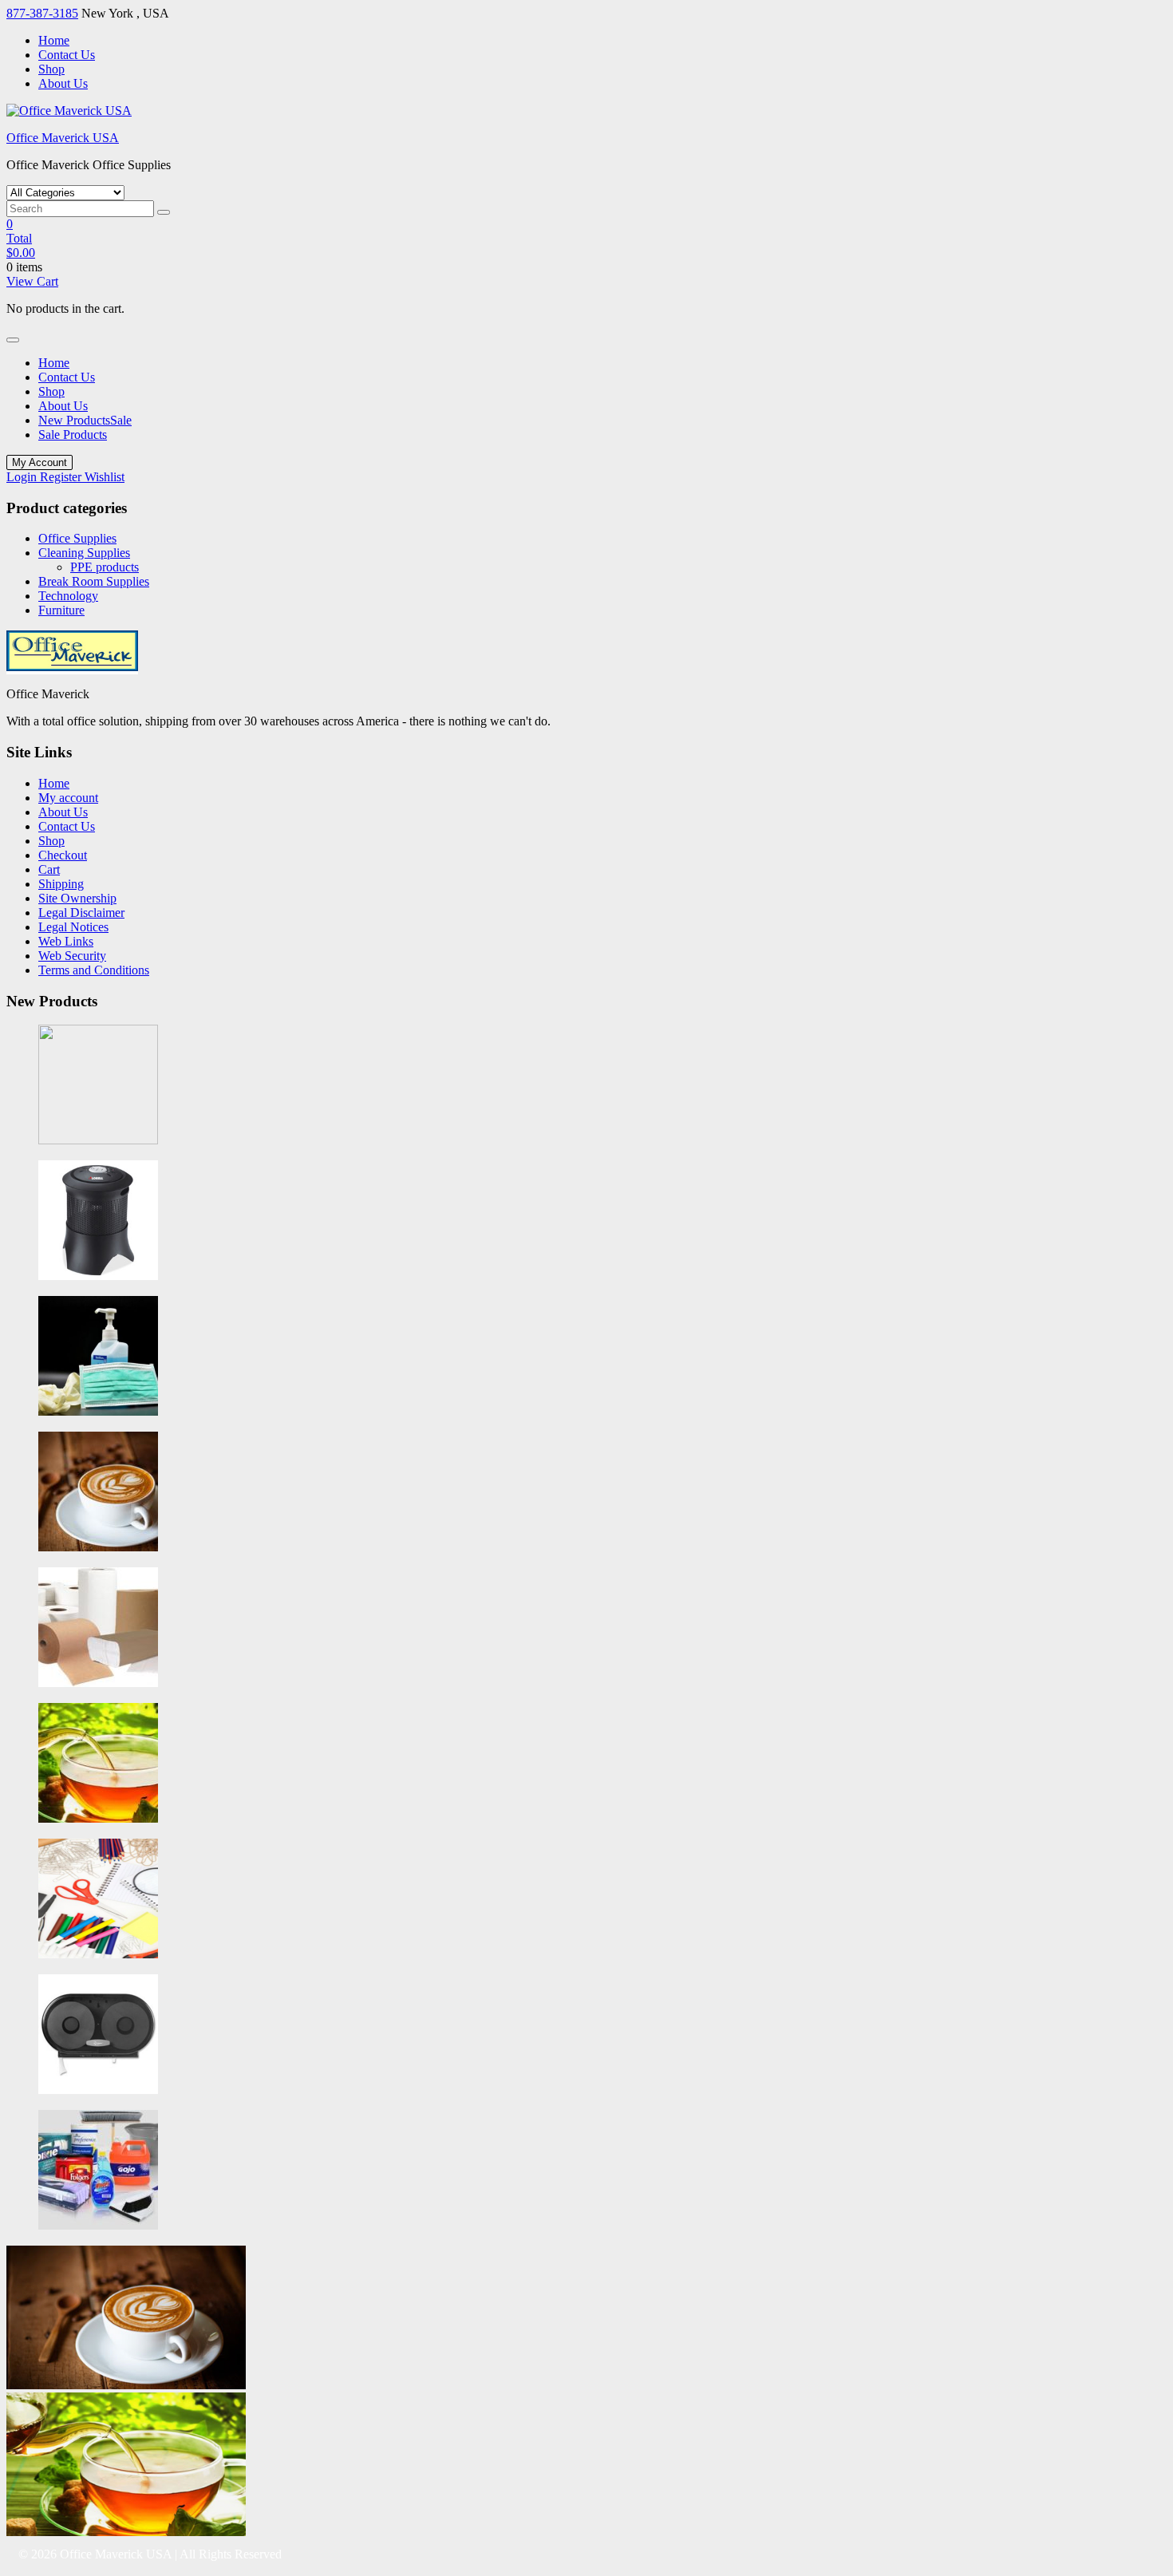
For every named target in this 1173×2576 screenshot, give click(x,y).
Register (62, 477)
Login (23, 477)
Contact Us (67, 55)
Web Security (72, 956)
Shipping (61, 884)
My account (68, 798)
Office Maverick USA (63, 138)
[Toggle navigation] (13, 340)
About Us (63, 83)
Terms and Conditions (94, 970)
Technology (68, 596)
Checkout (63, 855)
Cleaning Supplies (84, 553)
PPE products (105, 567)
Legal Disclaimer (81, 913)
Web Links (66, 941)
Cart (49, 869)
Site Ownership (77, 898)
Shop (51, 69)
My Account (39, 462)
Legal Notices (73, 927)
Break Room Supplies (94, 581)
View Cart (32, 281)
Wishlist (105, 477)
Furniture (61, 610)
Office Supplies (77, 538)
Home (54, 40)
